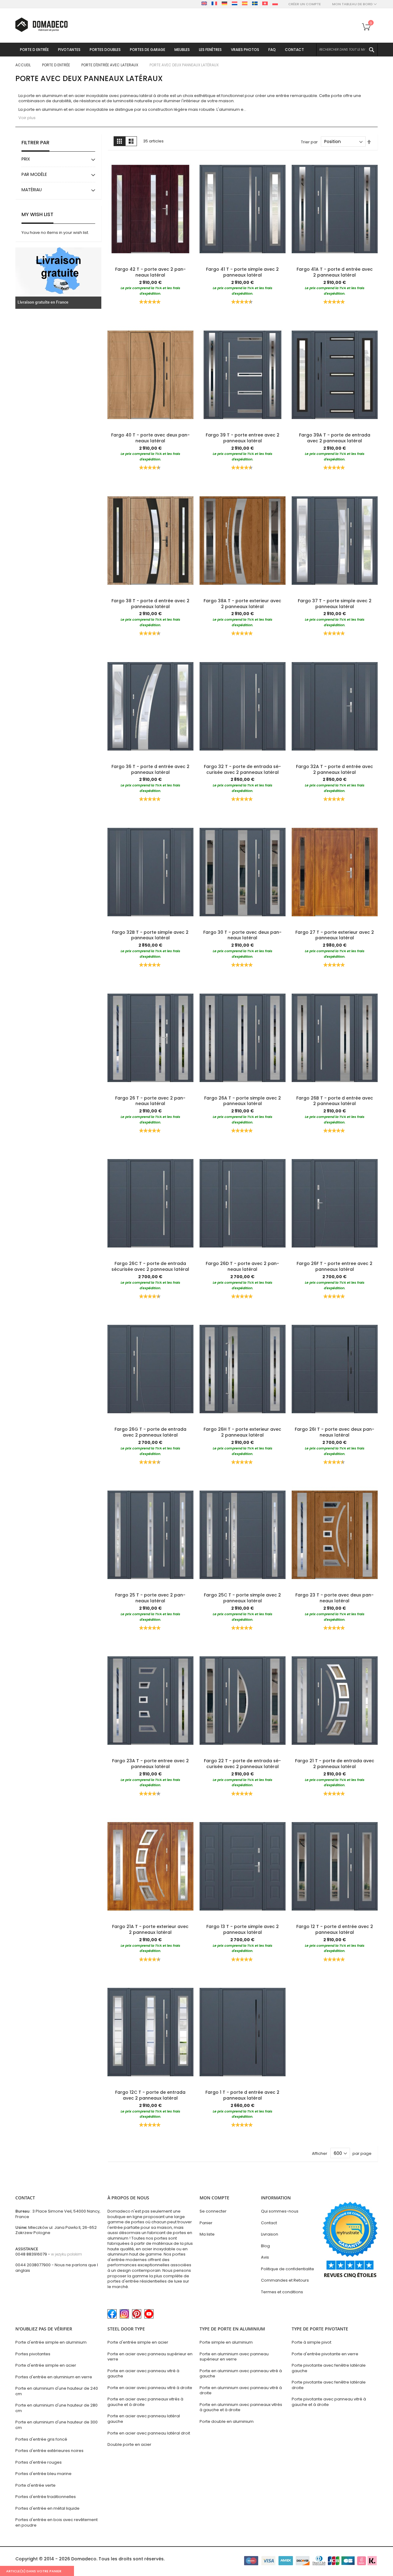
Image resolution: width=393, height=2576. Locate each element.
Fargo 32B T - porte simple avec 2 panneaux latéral (150, 935)
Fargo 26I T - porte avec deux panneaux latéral (335, 1432)
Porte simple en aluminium (226, 2342)
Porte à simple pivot (311, 2342)
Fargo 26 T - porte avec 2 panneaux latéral (150, 1101)
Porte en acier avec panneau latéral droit (149, 2433)
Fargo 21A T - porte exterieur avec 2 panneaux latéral (150, 1929)
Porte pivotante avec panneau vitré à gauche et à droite (329, 2402)
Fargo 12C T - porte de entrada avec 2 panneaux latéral (150, 2095)
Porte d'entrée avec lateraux (110, 65)
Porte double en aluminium (227, 2421)
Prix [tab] (26, 159)
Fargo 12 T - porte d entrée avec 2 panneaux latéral (335, 1929)
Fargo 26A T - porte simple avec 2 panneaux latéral (243, 1101)
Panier (206, 2223)
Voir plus (27, 118)
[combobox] (347, 50)
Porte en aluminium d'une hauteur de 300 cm (56, 2425)
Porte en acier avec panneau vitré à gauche (143, 2374)
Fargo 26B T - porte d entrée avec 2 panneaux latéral (335, 1101)
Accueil (23, 65)
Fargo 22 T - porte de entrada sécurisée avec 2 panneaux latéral (242, 1764)
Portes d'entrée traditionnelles (46, 2497)
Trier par (309, 142)
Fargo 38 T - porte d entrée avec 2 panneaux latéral (150, 604)
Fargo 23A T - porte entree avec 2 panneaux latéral (150, 1764)
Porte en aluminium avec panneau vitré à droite (241, 2390)
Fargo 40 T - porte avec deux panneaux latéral (150, 438)
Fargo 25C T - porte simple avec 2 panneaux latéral (242, 1598)
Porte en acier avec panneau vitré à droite (150, 2388)
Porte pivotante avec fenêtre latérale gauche (329, 2368)
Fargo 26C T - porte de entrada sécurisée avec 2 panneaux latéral (150, 1266)
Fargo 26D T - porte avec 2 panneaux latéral (242, 1266)
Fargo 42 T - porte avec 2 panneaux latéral (150, 272)
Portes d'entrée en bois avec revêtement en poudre (56, 2522)
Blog (265, 2246)
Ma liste (207, 2234)
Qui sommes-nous (280, 2211)
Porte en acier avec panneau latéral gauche (144, 2419)
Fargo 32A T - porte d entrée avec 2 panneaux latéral (335, 769)
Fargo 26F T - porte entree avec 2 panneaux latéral (335, 1266)
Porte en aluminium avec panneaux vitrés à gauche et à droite (241, 2407)
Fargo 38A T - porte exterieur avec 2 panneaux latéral (242, 604)
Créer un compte (305, 4)
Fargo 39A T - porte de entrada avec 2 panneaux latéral (335, 438)
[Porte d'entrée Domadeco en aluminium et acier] (41, 25)
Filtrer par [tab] (35, 143)
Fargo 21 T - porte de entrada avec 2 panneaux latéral (335, 1764)
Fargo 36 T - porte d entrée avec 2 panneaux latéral (150, 769)
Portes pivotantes (33, 2354)
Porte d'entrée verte (35, 2485)
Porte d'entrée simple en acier (46, 2365)
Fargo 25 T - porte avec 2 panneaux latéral (150, 1598)
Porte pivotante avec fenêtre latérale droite (329, 2385)
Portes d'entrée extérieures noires (49, 2451)
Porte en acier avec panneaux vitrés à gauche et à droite (145, 2402)
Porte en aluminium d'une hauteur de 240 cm (57, 2391)
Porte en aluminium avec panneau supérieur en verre (234, 2357)
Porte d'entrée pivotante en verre (325, 2354)
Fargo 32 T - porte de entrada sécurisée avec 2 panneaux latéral (242, 769)
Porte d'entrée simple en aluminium (51, 2342)
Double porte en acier (129, 2444)
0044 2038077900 (33, 2265)
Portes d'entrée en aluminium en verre (54, 2377)
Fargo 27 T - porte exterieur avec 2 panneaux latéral (335, 935)
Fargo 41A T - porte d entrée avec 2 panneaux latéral (335, 272)
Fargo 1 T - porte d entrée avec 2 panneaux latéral (242, 2095)
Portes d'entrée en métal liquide (47, 2508)
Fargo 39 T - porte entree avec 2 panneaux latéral (243, 438)
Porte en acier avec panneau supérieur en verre (150, 2357)
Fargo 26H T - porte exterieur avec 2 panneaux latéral (242, 1432)
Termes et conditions (282, 2292)
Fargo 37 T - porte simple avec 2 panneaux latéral (335, 604)
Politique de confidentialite (288, 2269)
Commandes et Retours (285, 2280)
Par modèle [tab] (34, 174)
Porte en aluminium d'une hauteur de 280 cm (56, 2408)
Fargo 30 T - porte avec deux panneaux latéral (242, 935)
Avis (265, 2257)
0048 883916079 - (49, 2254)
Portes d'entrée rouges (39, 2462)
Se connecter (213, 2211)
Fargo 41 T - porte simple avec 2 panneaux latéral (242, 272)
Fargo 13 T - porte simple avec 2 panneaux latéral (243, 1929)
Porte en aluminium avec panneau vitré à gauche (241, 2374)
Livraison (270, 2234)
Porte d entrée (56, 65)
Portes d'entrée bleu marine (43, 2474)
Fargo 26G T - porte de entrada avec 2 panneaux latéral (150, 1432)
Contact (269, 2223)
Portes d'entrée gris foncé (41, 2439)
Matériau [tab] (32, 190)
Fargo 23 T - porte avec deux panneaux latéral (335, 1598)
